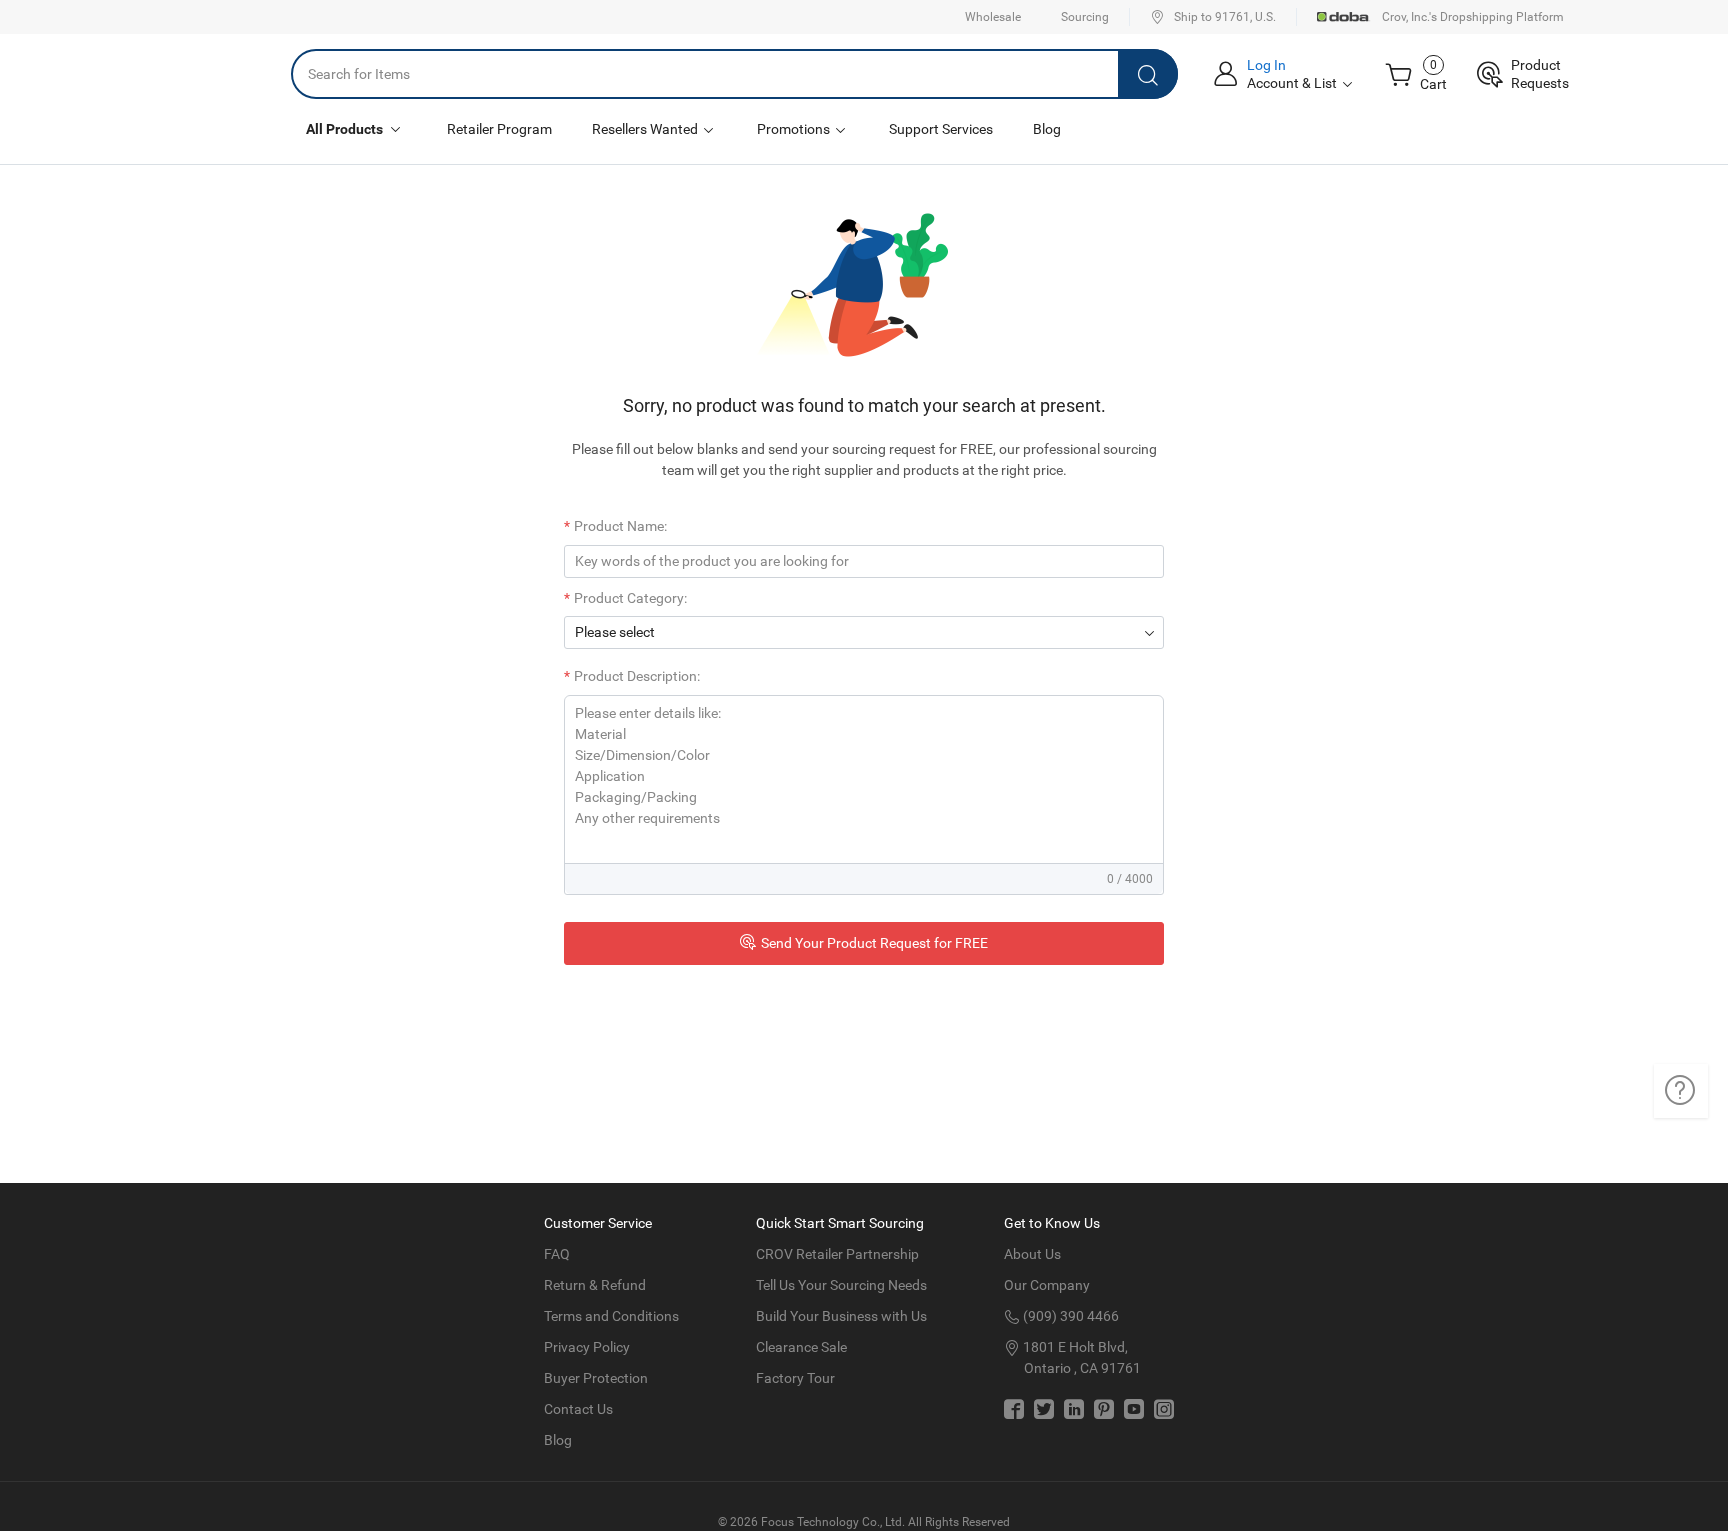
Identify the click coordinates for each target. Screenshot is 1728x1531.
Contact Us (578, 1409)
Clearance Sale (801, 1347)
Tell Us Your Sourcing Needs (841, 1285)
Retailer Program (499, 129)
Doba (1344, 17)
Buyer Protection (596, 1378)
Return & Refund (595, 1285)
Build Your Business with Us (841, 1316)
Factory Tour (795, 1378)
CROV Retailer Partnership (837, 1254)
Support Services (941, 129)
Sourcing (1085, 17)
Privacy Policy (587, 1347)
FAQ (557, 1254)
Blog (1047, 129)
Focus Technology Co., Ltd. (833, 1522)
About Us (1032, 1254)
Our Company (1047, 1285)
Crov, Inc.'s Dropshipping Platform (1473, 17)
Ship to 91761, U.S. (1225, 17)
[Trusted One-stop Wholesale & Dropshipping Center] (207, 74)
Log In (1266, 65)
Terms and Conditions (611, 1316)
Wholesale (993, 17)
